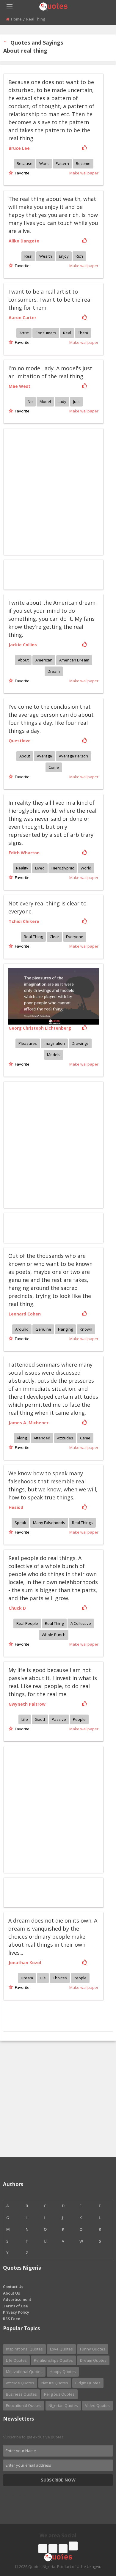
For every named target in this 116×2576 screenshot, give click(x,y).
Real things (82, 1523)
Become (83, 163)
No (30, 401)
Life (25, 1719)
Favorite (21, 173)
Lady (62, 401)
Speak (20, 1523)
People (79, 1719)
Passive (59, 1719)
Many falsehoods (49, 1523)
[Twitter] (53, 2549)
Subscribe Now (58, 2480)
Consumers (46, 333)
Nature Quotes (55, 2383)
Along (22, 1438)
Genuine (43, 1329)
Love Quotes (61, 2349)
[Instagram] (63, 2549)
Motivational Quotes (24, 2372)
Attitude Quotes (20, 2383)
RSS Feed (12, 2319)
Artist (24, 333)
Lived (40, 868)
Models (54, 1055)
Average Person (73, 756)
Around (22, 1329)
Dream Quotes (93, 2360)
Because (25, 163)
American (44, 660)
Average (44, 756)
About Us (11, 2293)
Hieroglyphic (63, 868)
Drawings (80, 1043)
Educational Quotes (24, 2405)
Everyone (75, 937)
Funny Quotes (93, 2349)
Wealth (46, 256)
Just (76, 401)
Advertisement (17, 2299)
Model (45, 401)
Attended (42, 1438)
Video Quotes (97, 2405)
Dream (54, 671)
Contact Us (13, 2287)
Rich (79, 256)
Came (85, 1438)
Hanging (65, 1329)
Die (43, 1978)
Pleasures (28, 1043)
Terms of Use (15, 2306)
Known (86, 1329)
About (23, 660)
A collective (81, 1623)
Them (83, 333)
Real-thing (33, 937)
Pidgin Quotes (88, 2383)
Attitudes (65, 1438)
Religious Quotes (59, 2394)
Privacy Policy (16, 2312)
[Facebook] (43, 2549)
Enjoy (64, 256)
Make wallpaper (84, 173)
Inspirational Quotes (24, 2349)
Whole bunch (54, 1635)
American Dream (74, 660)
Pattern (62, 163)
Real (28, 256)
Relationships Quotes (53, 2360)
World (86, 868)
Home (16, 19)
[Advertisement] (58, 1144)
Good (40, 1719)
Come (54, 767)
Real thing (54, 1623)
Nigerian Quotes (63, 2405)
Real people (27, 1623)
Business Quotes (21, 2394)
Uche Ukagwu (89, 2566)
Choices (60, 1978)
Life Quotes (16, 2360)
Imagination (54, 1043)
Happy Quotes (63, 2372)
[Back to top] (97, 2539)
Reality (22, 868)
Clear (54, 937)
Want (44, 163)
